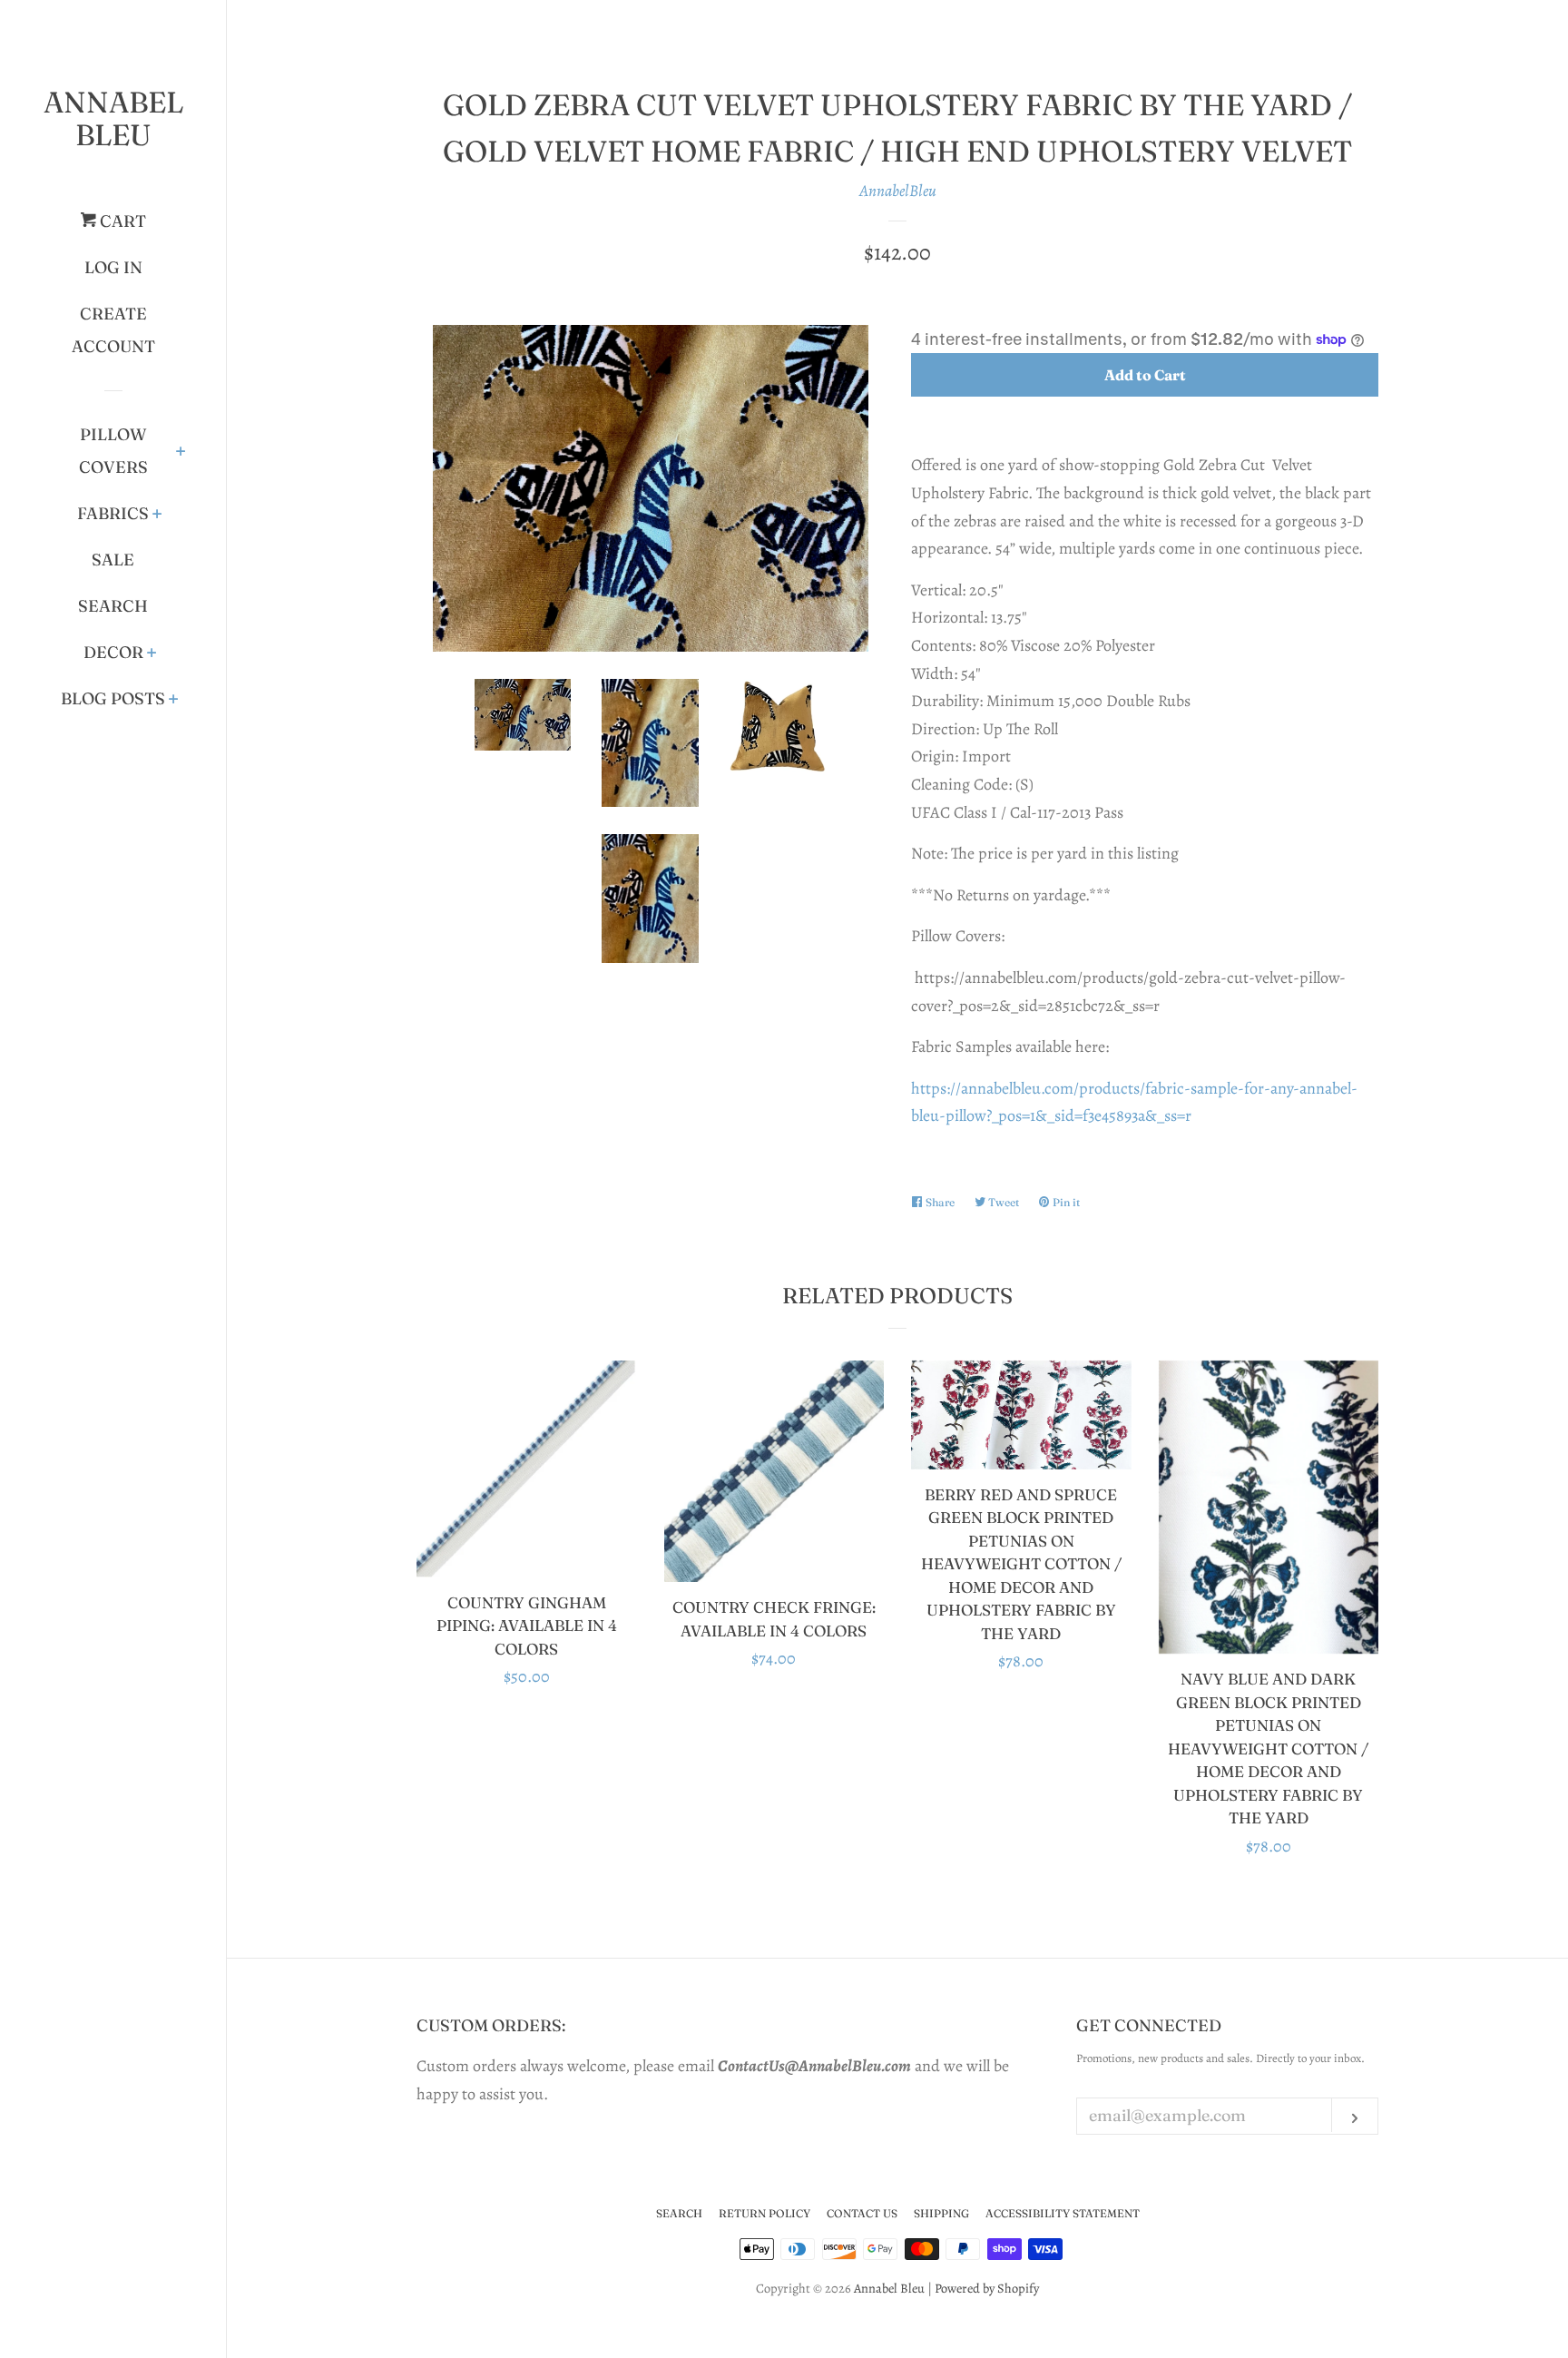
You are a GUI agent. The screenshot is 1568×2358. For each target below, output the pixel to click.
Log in (113, 267)
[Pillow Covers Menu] (181, 453)
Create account (113, 330)
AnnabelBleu (898, 191)
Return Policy (764, 2213)
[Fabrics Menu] (157, 516)
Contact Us (862, 2213)
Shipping (941, 2213)
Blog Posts (113, 698)
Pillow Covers (113, 451)
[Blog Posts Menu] (174, 701)
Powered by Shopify (987, 2288)
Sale (113, 560)
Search (113, 606)
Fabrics (113, 513)
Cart (121, 221)
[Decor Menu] (152, 654)
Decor (113, 652)
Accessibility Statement (1063, 2213)
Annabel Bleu (113, 118)
